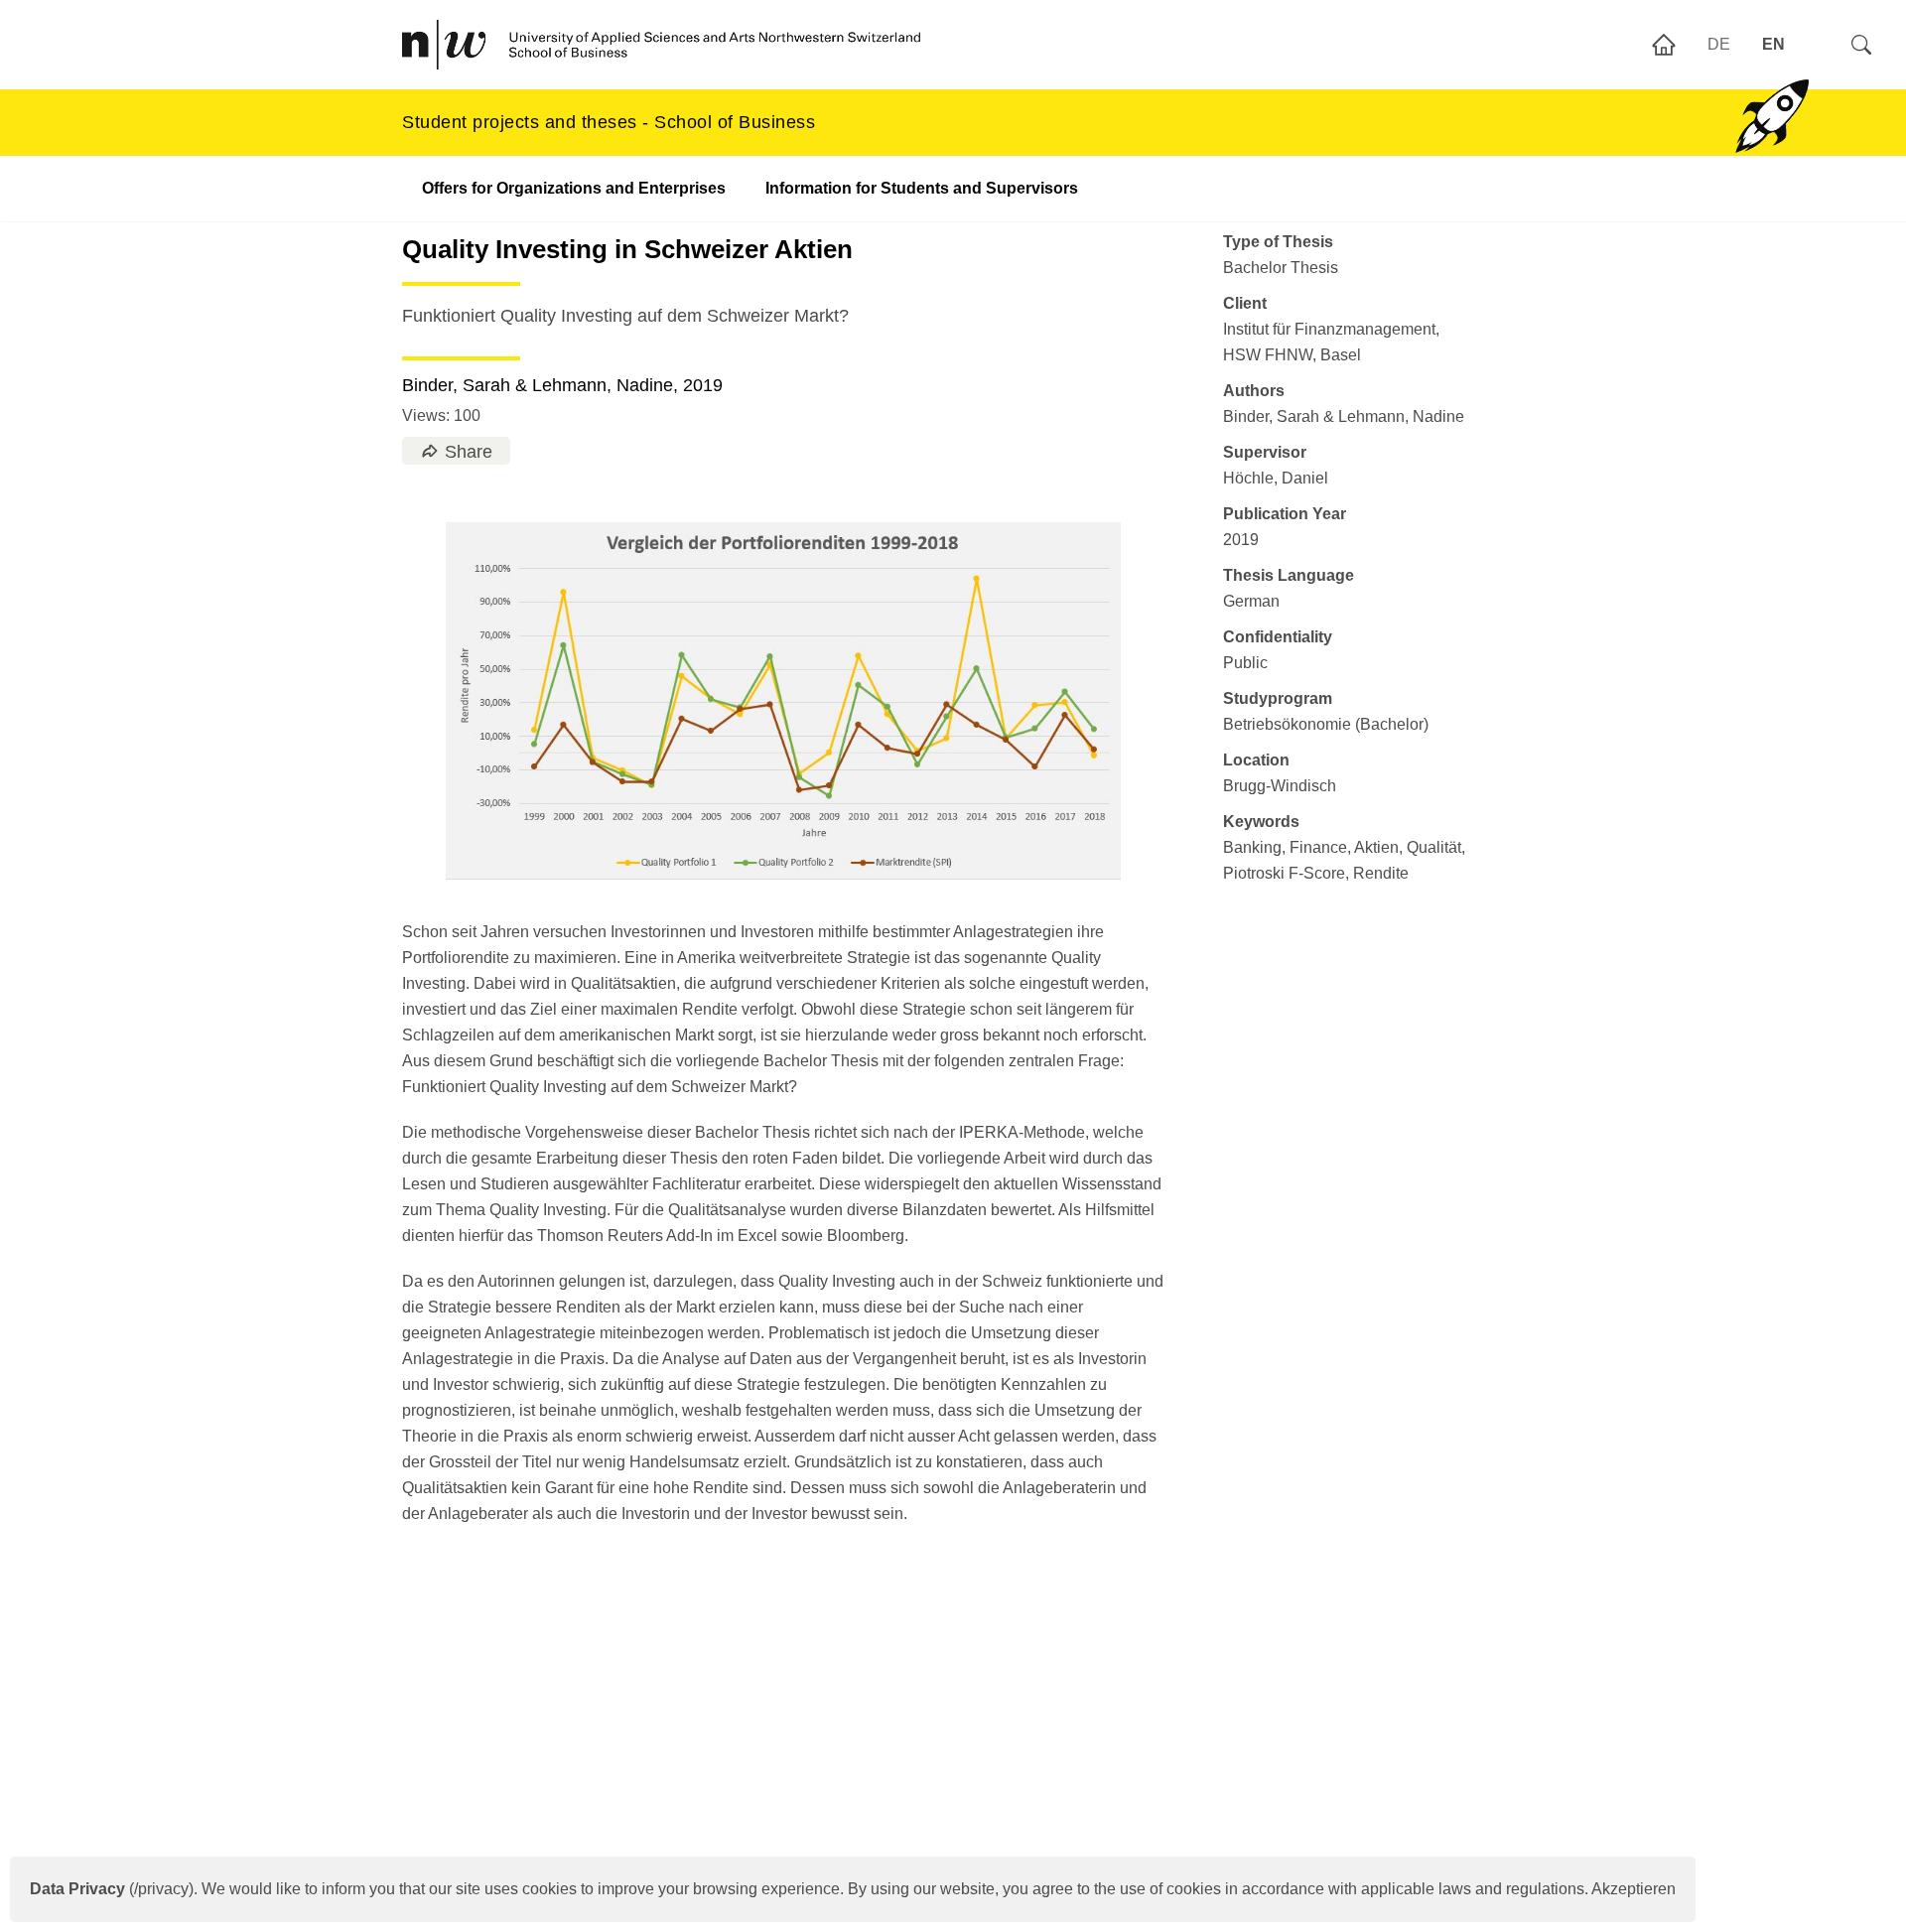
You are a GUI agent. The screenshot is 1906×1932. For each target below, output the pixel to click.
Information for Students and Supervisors (922, 188)
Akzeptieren (1634, 1889)
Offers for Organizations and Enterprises (574, 188)
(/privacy (109, 1889)
